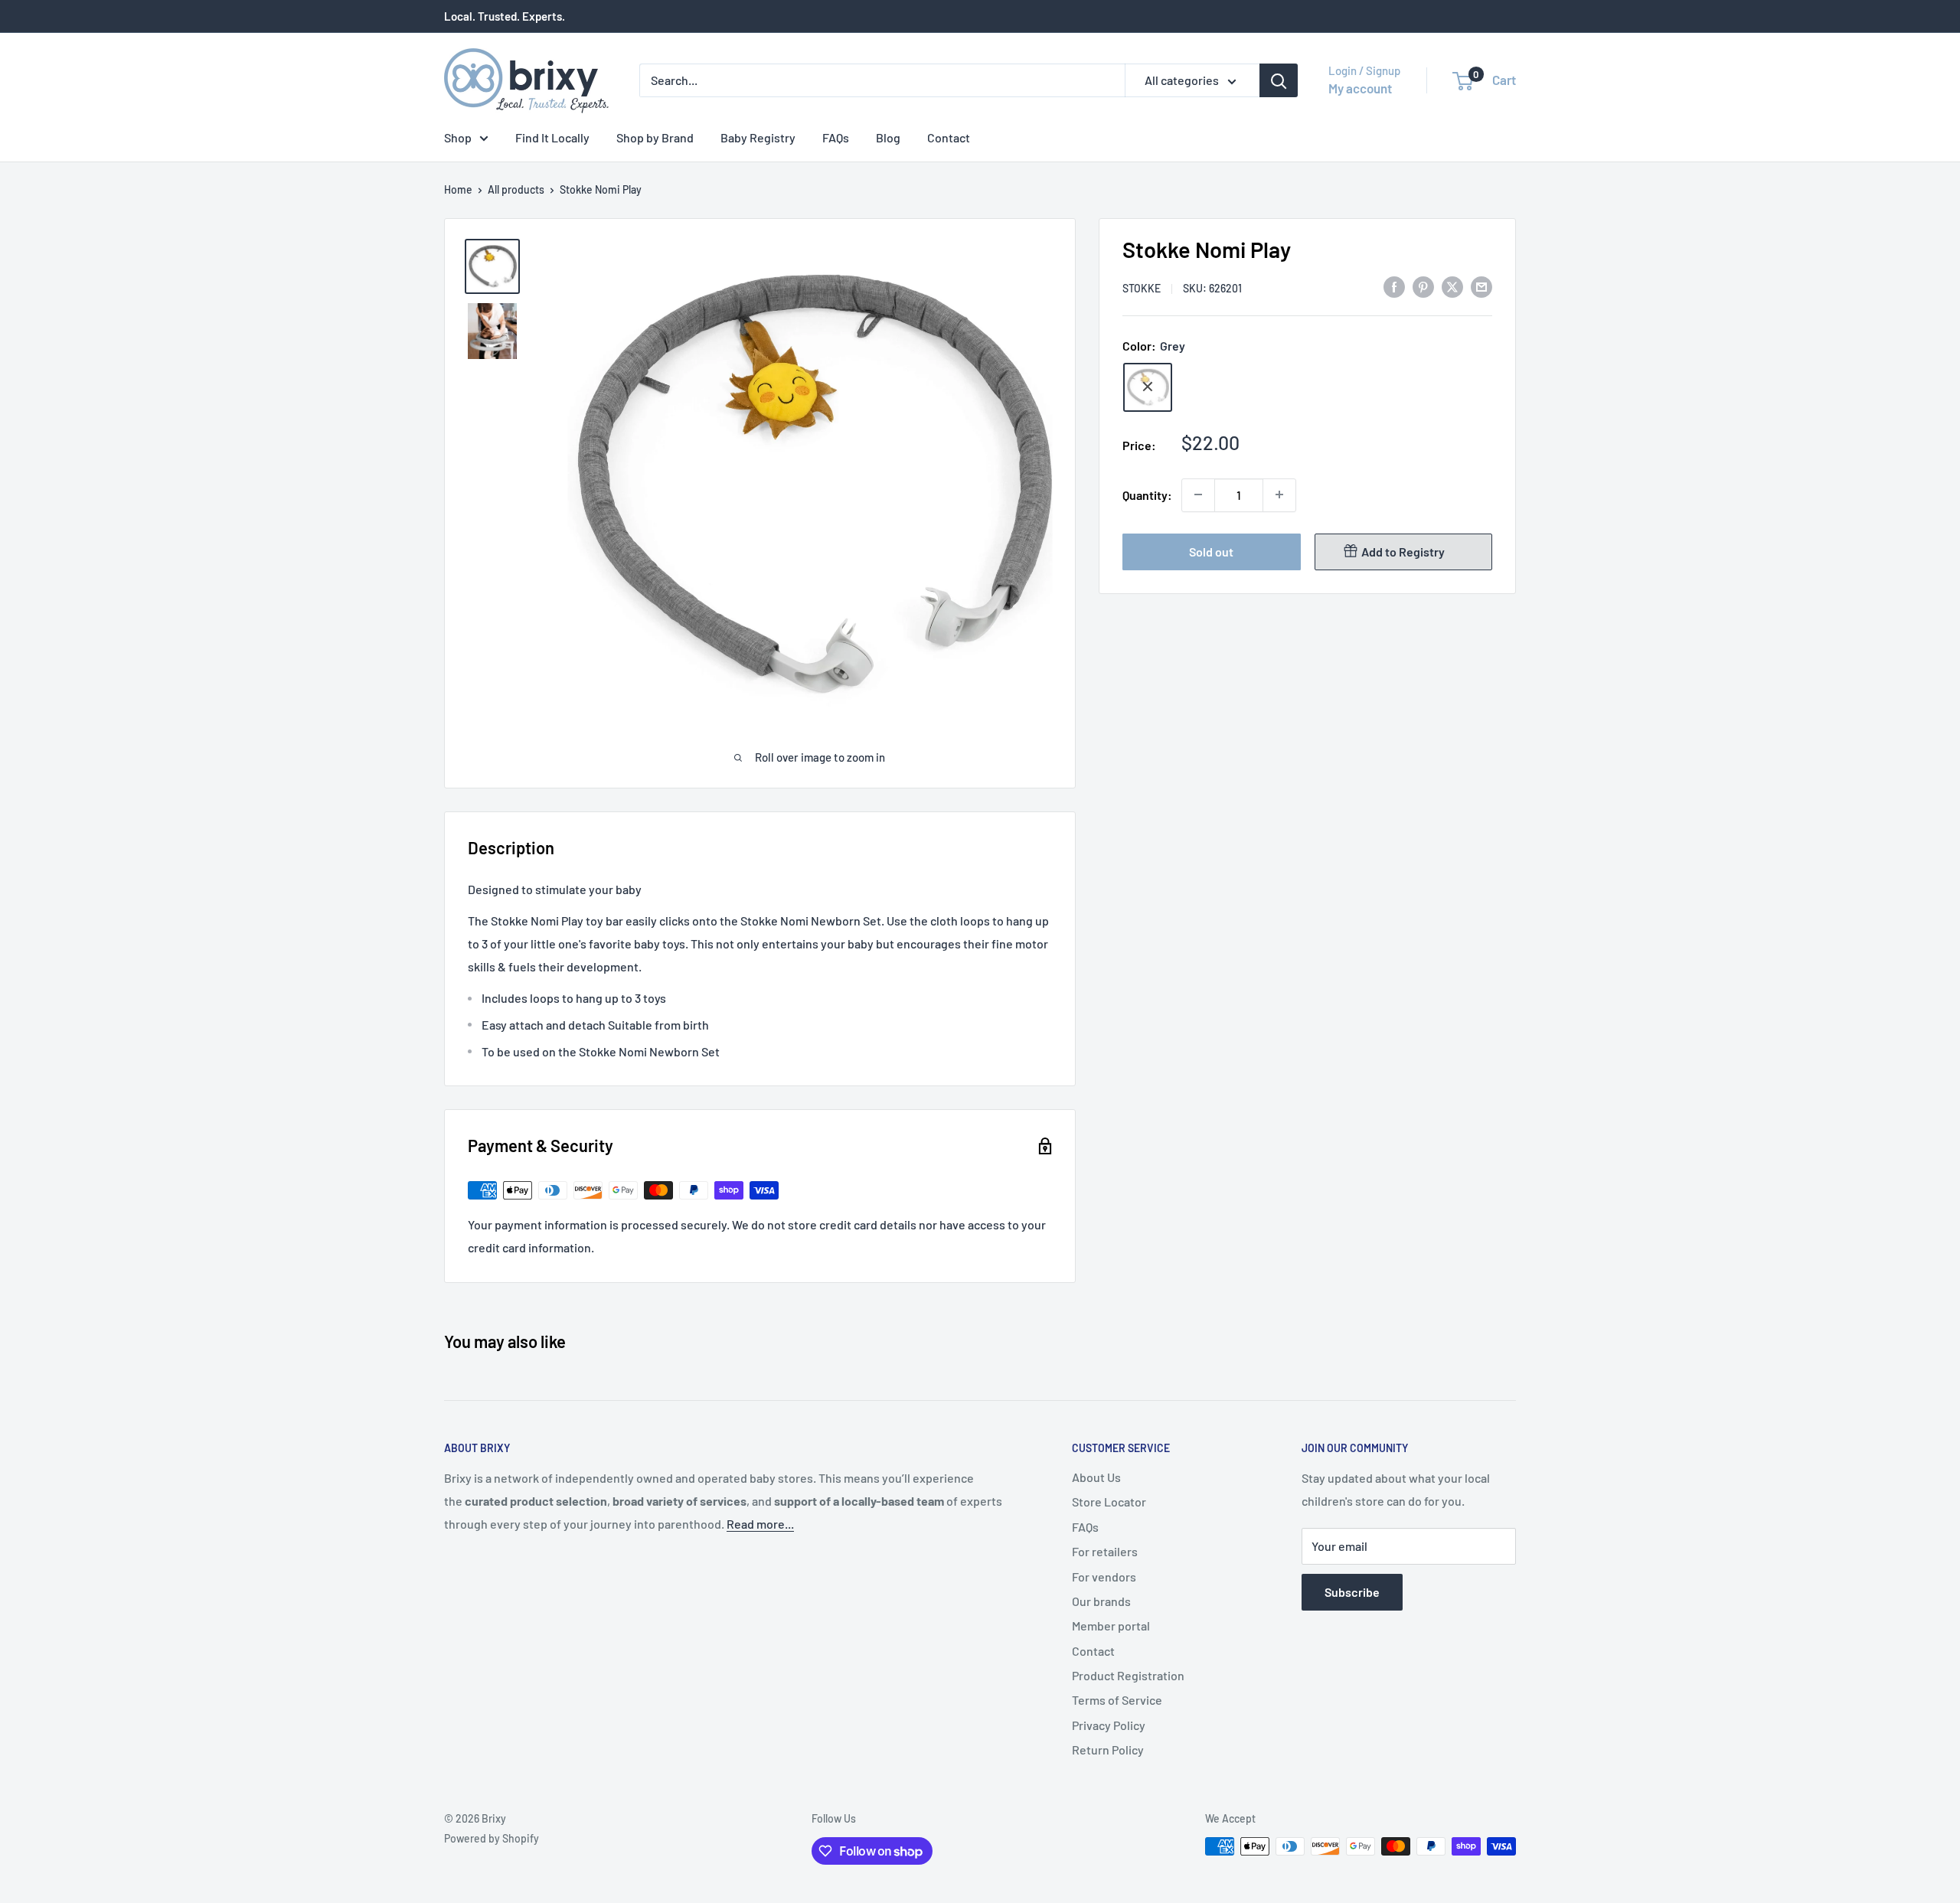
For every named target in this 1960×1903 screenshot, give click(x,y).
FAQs (836, 137)
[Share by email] (1481, 286)
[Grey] (1148, 387)
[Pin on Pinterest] (1423, 286)
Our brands (1101, 1601)
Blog (888, 137)
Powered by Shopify (492, 1838)
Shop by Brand (655, 137)
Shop (458, 137)
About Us (1096, 1477)
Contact (949, 137)
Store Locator (1109, 1502)
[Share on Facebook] (1394, 286)
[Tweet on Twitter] (1452, 286)
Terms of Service (1117, 1700)
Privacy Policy (1109, 1725)
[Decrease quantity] (1198, 495)
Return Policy (1108, 1750)
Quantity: (1147, 494)
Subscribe (1352, 1592)
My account (1360, 88)
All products (516, 189)
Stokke (1142, 287)
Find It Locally (552, 137)
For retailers (1105, 1551)
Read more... (760, 1524)
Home (458, 189)
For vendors (1104, 1577)
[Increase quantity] (1279, 495)
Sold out (1211, 551)
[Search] (1279, 80)
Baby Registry (758, 137)
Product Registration (1128, 1675)
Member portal (1111, 1626)
